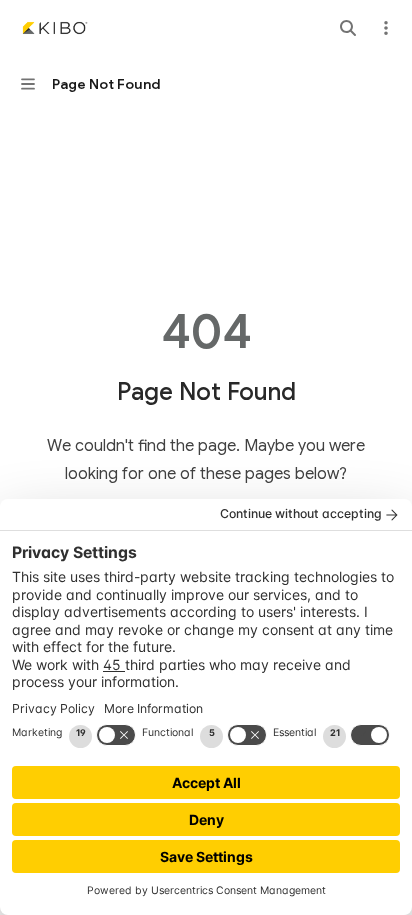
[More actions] (386, 28)
